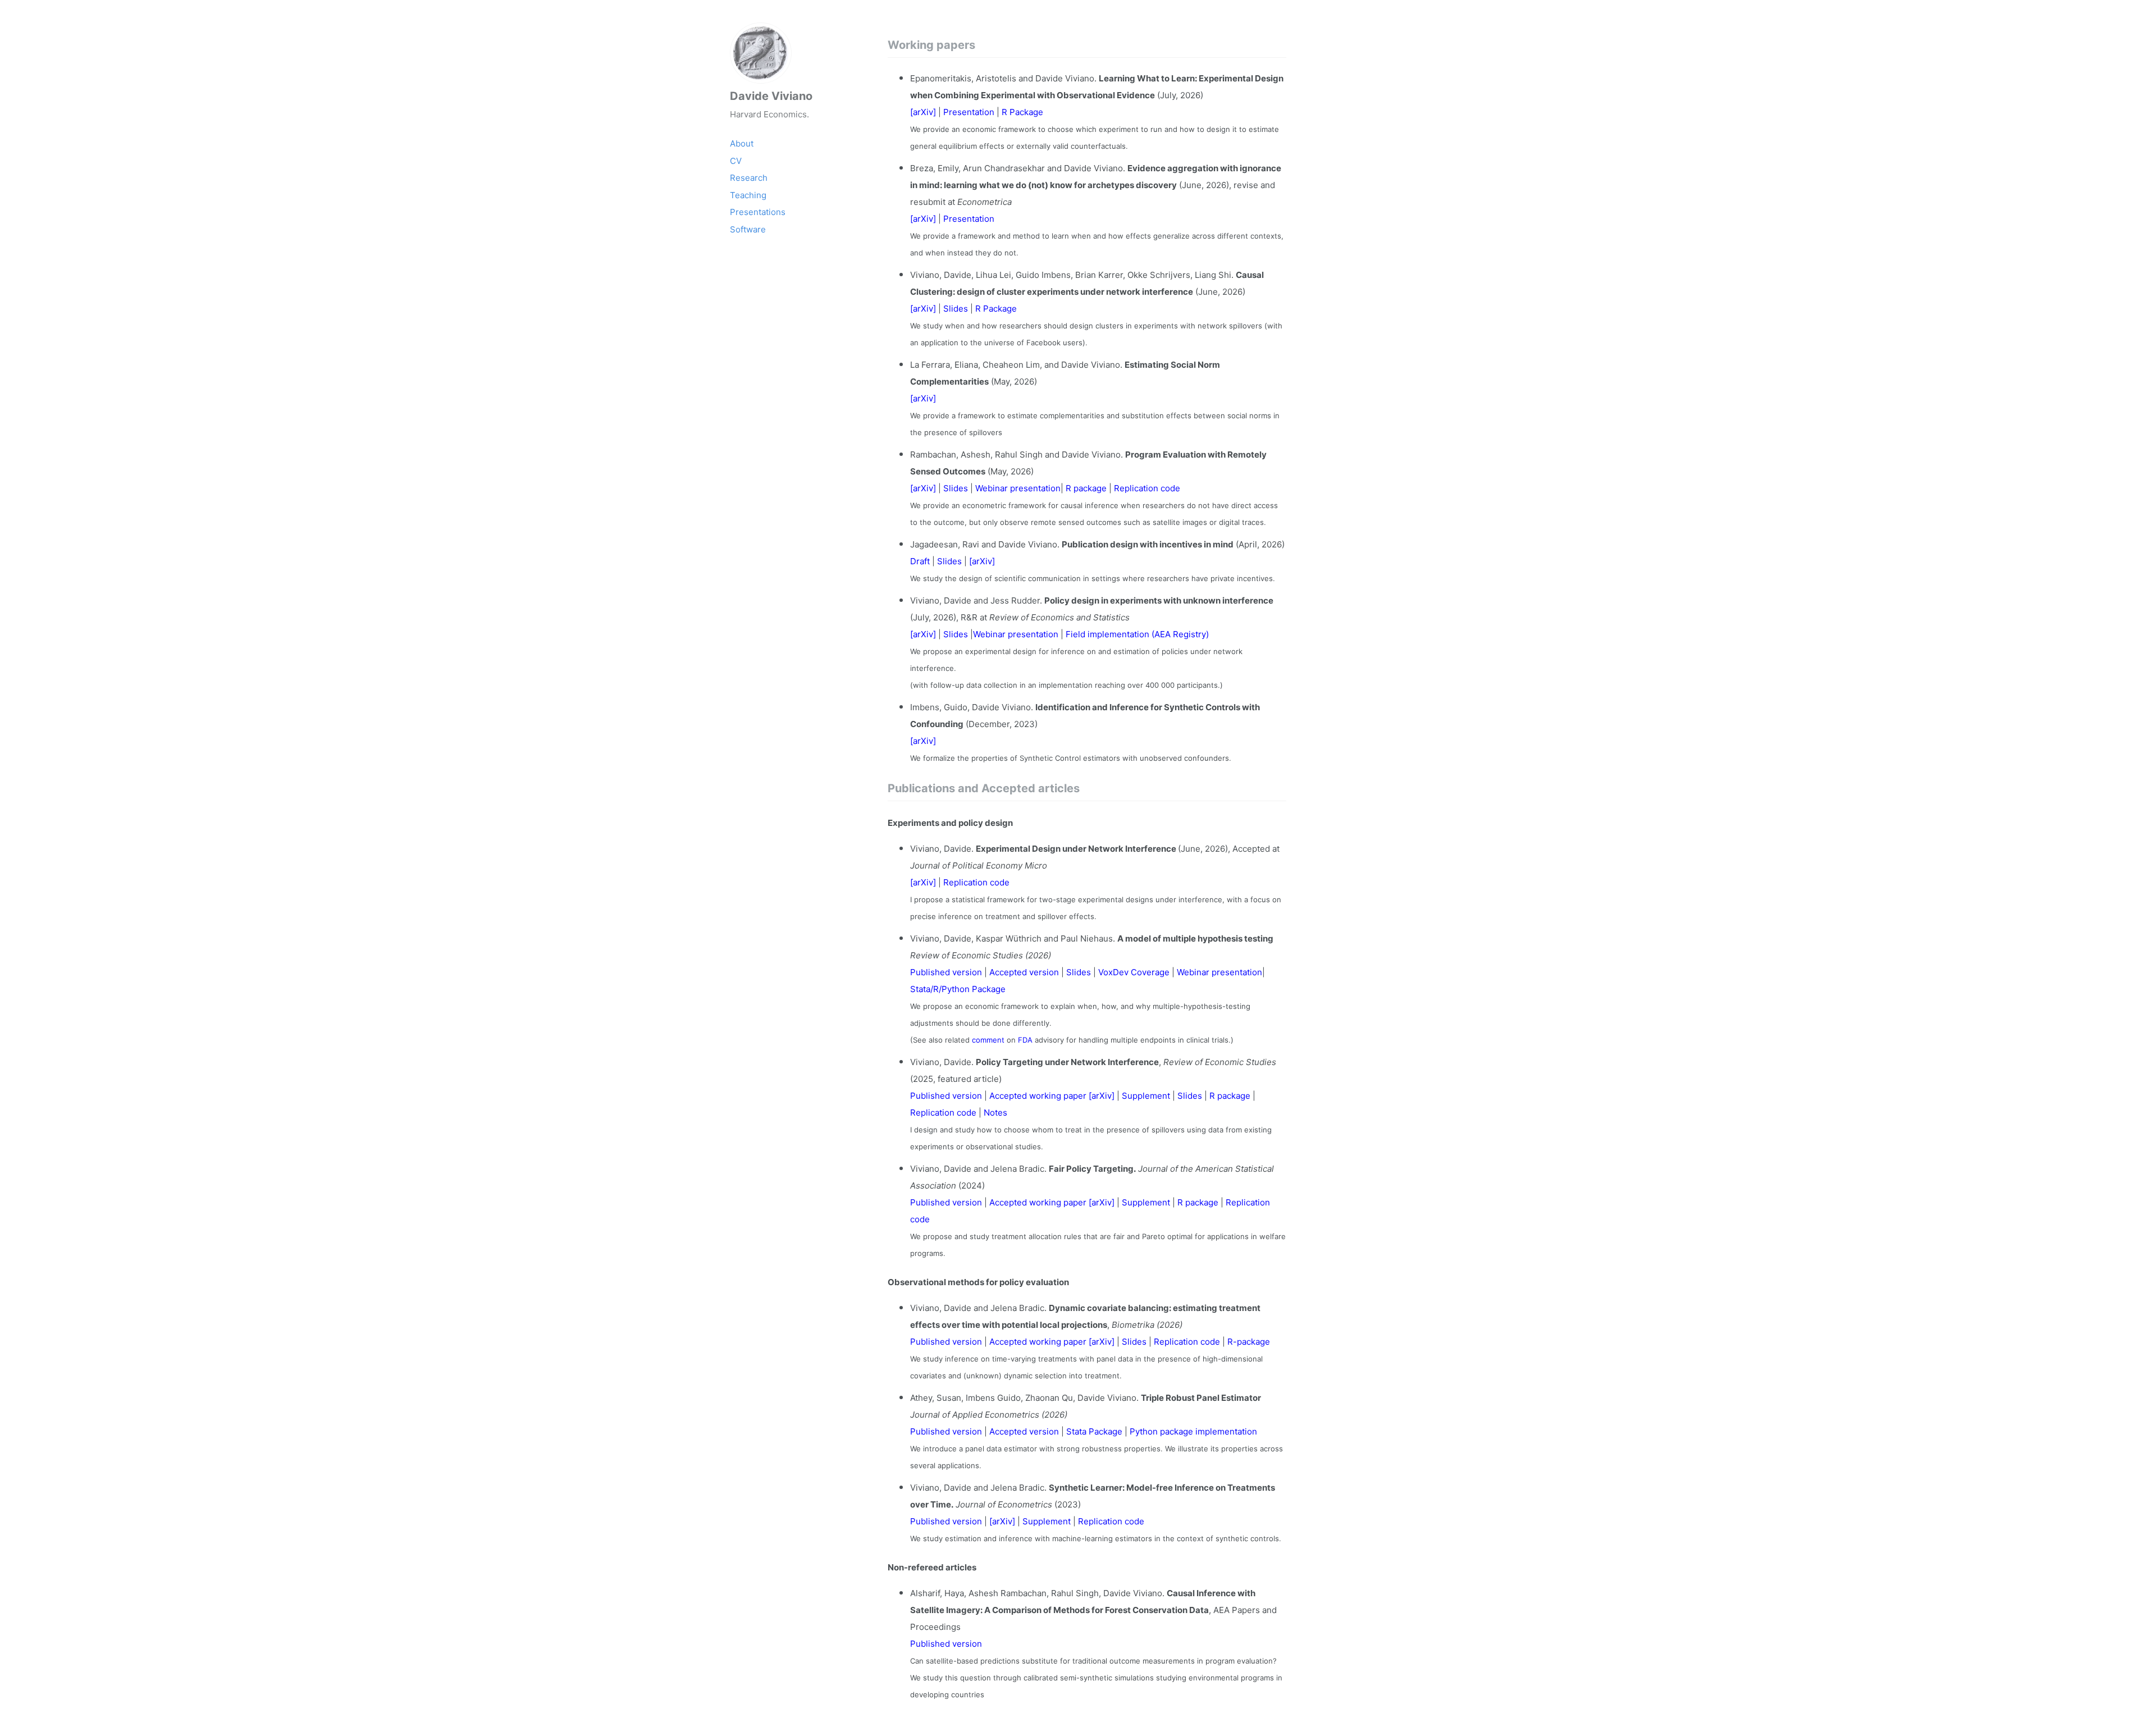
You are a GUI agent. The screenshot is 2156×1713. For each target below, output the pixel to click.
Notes (995, 1113)
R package (1087, 488)
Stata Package (1095, 1431)
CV (736, 161)
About (742, 143)
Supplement (1146, 1096)
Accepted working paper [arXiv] (1052, 1096)
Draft (921, 561)
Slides (956, 309)
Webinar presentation (1018, 488)
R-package (1249, 1342)
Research (749, 178)
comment (988, 1040)
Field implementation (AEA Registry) (1137, 634)
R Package (1022, 112)
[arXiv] (924, 112)
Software (748, 229)
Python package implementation (1193, 1431)
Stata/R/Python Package (958, 989)
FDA (1025, 1040)
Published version (947, 972)
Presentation (970, 112)
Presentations (758, 212)
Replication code (1147, 488)
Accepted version (1024, 972)
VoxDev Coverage (1135, 972)
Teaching (748, 195)
